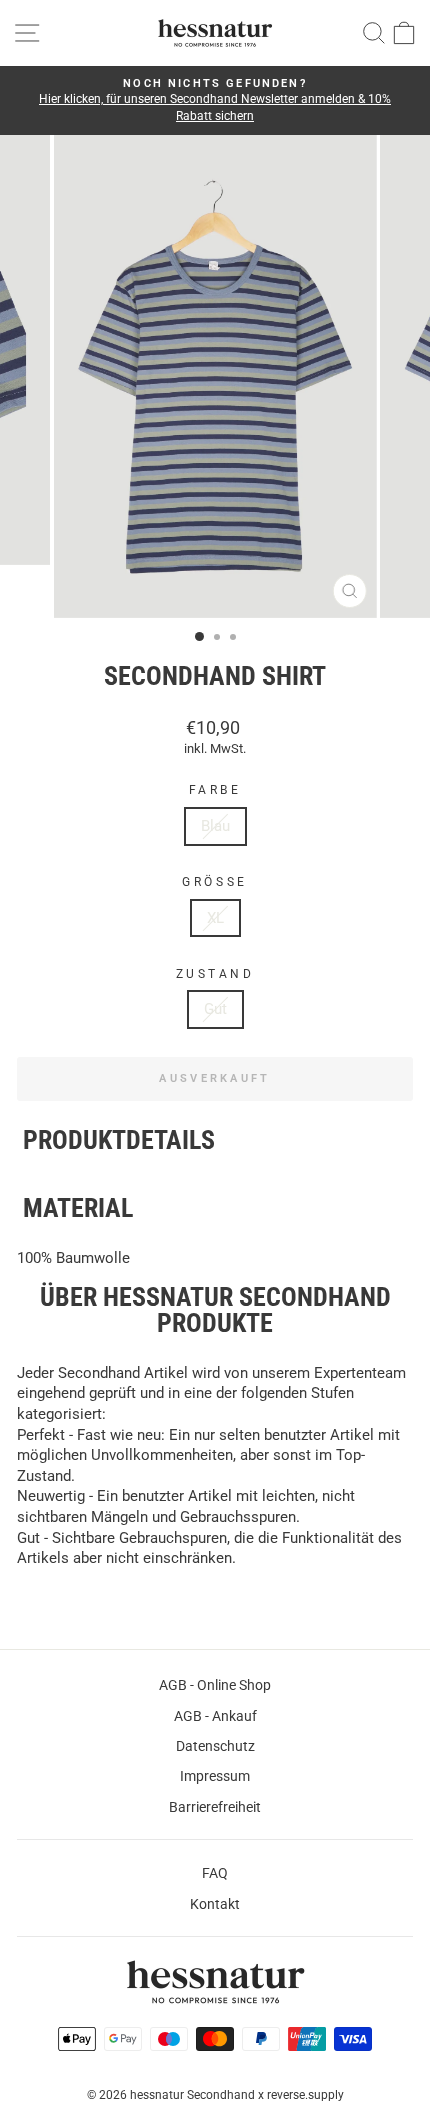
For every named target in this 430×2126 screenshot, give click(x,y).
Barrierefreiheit (215, 1807)
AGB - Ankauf (215, 1716)
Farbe (215, 790)
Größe (214, 882)
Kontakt (215, 1904)
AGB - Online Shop (215, 1685)
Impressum (215, 1776)
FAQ (215, 1873)
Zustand (215, 974)
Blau (215, 826)
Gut (215, 1009)
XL (215, 918)
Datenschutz (215, 1746)
